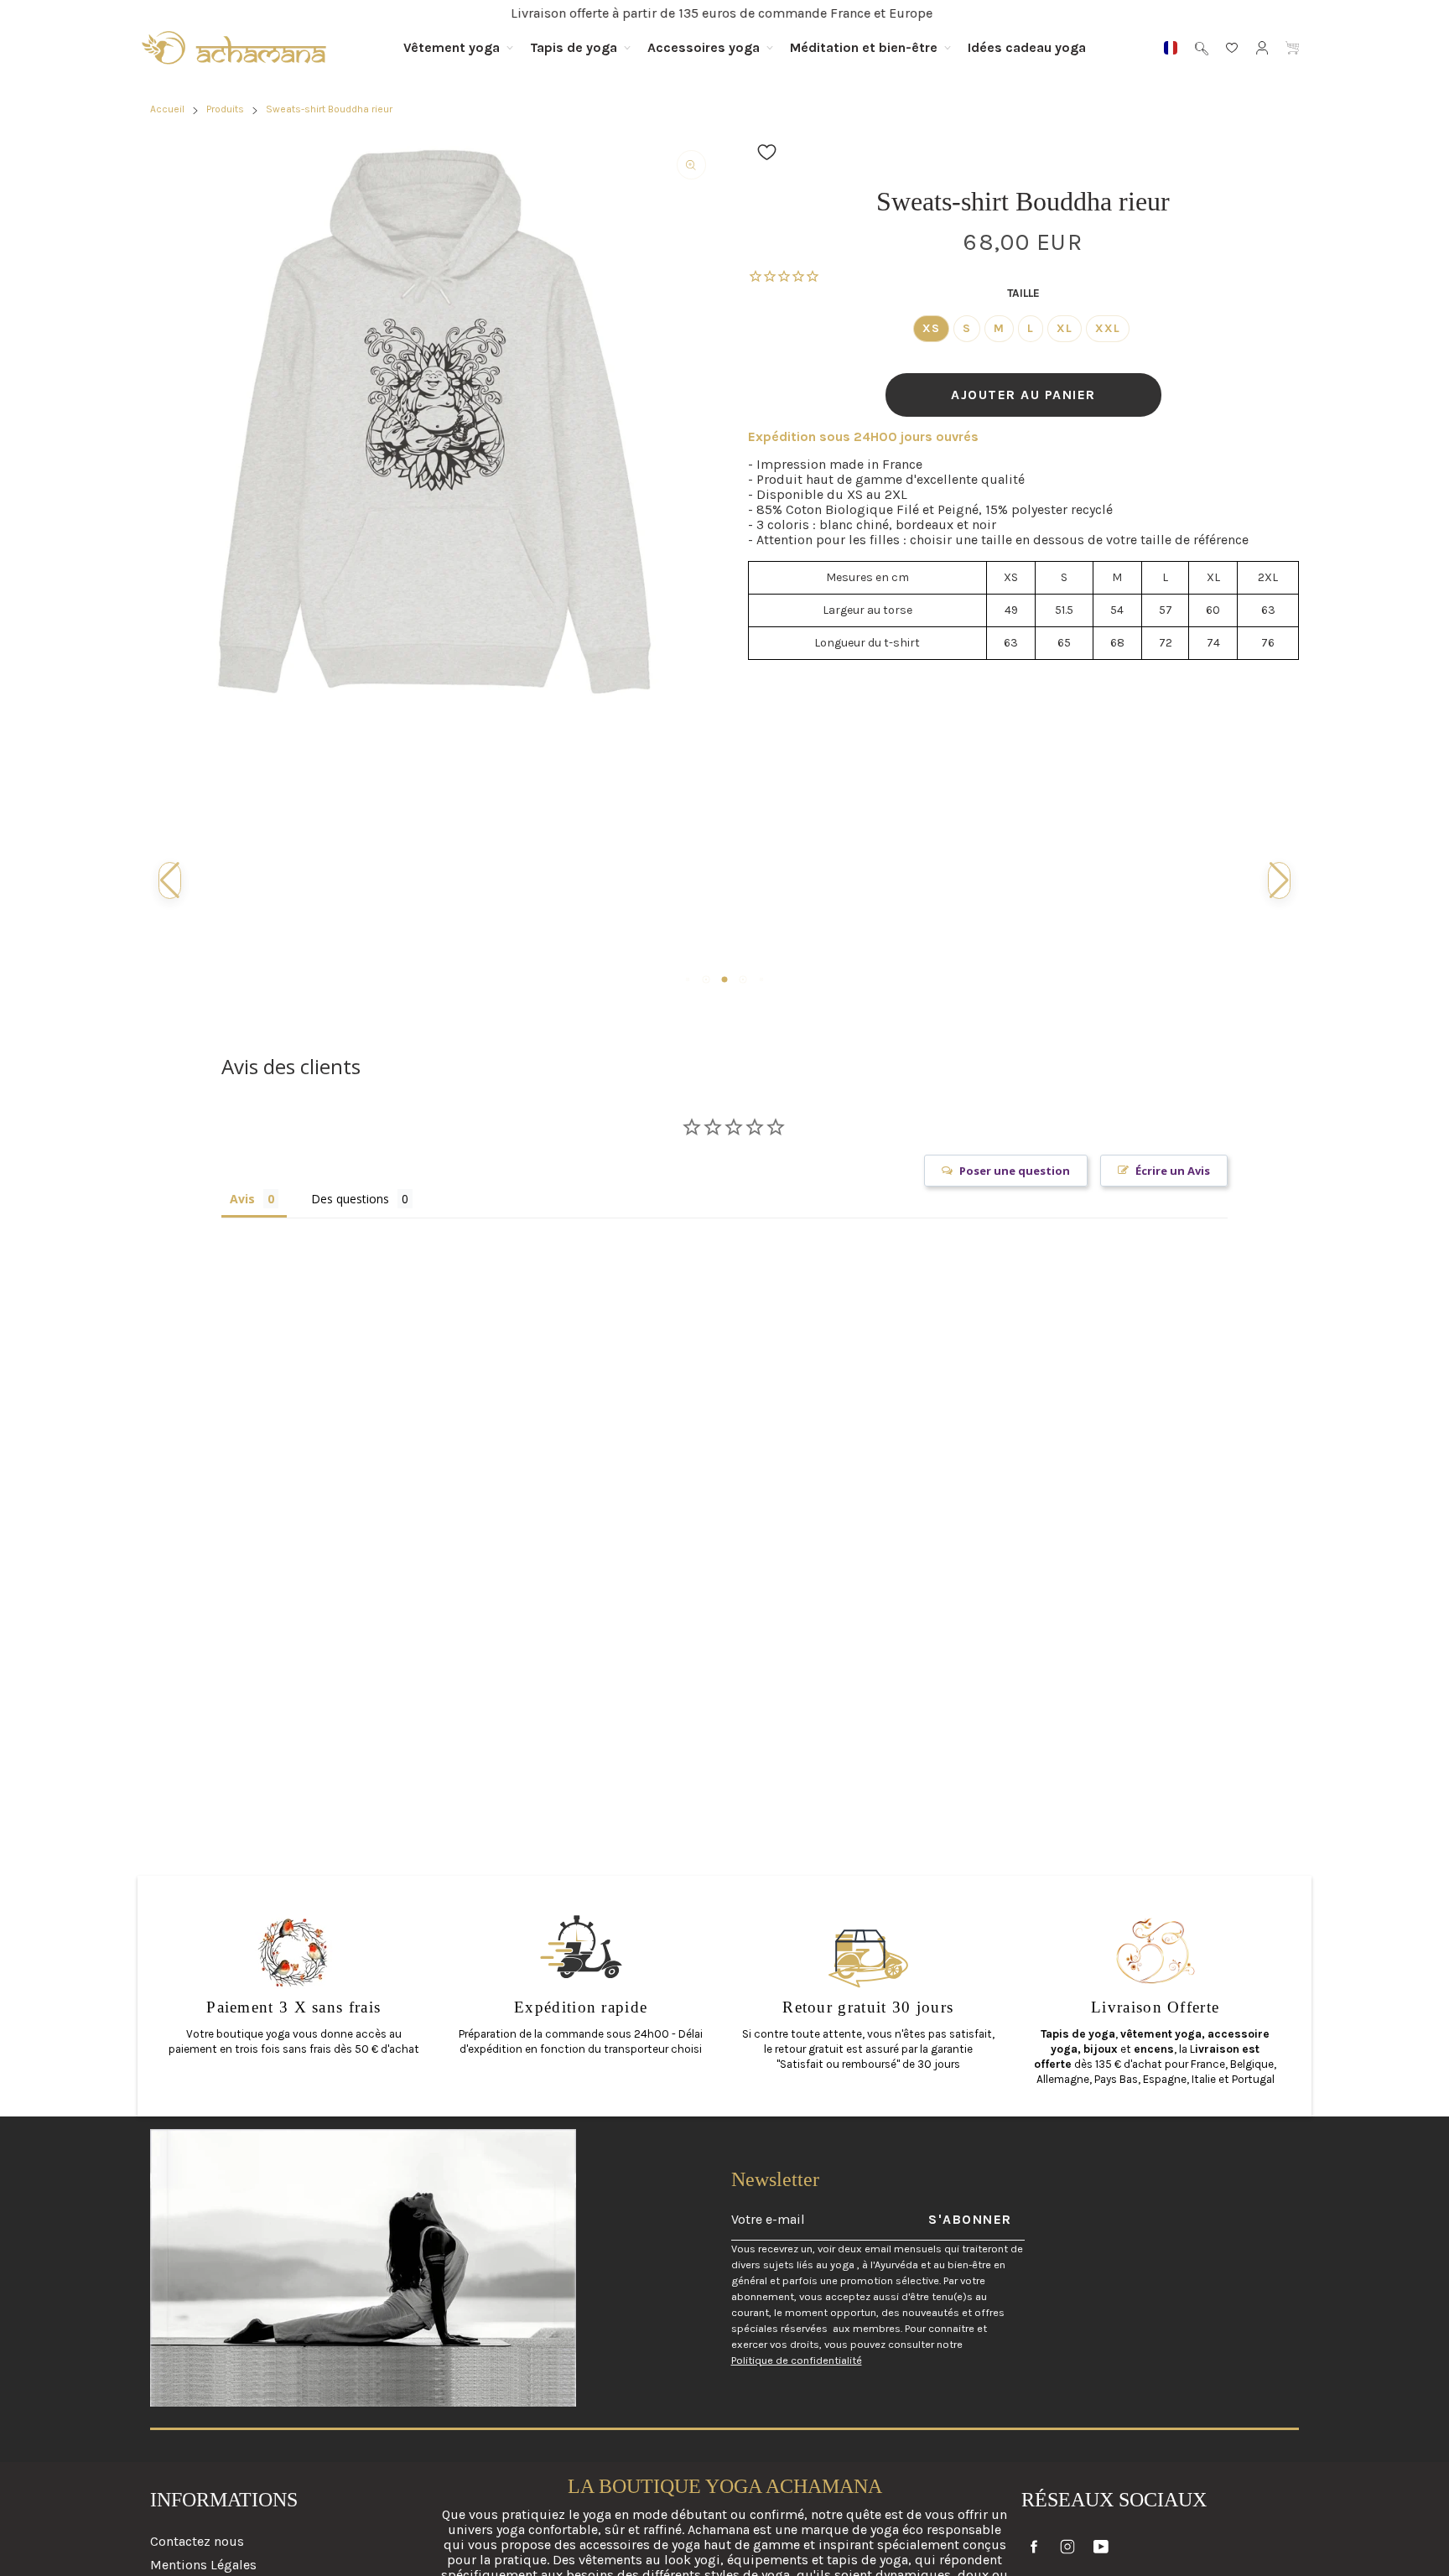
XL (1065, 328)
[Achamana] (234, 48)
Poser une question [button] (1015, 1171)
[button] (767, 152)
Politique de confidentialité (797, 2360)
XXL (1108, 328)
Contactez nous (197, 2542)
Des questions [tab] (350, 1199)
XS (931, 328)
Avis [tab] (242, 1199)
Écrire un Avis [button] (1173, 1171)
